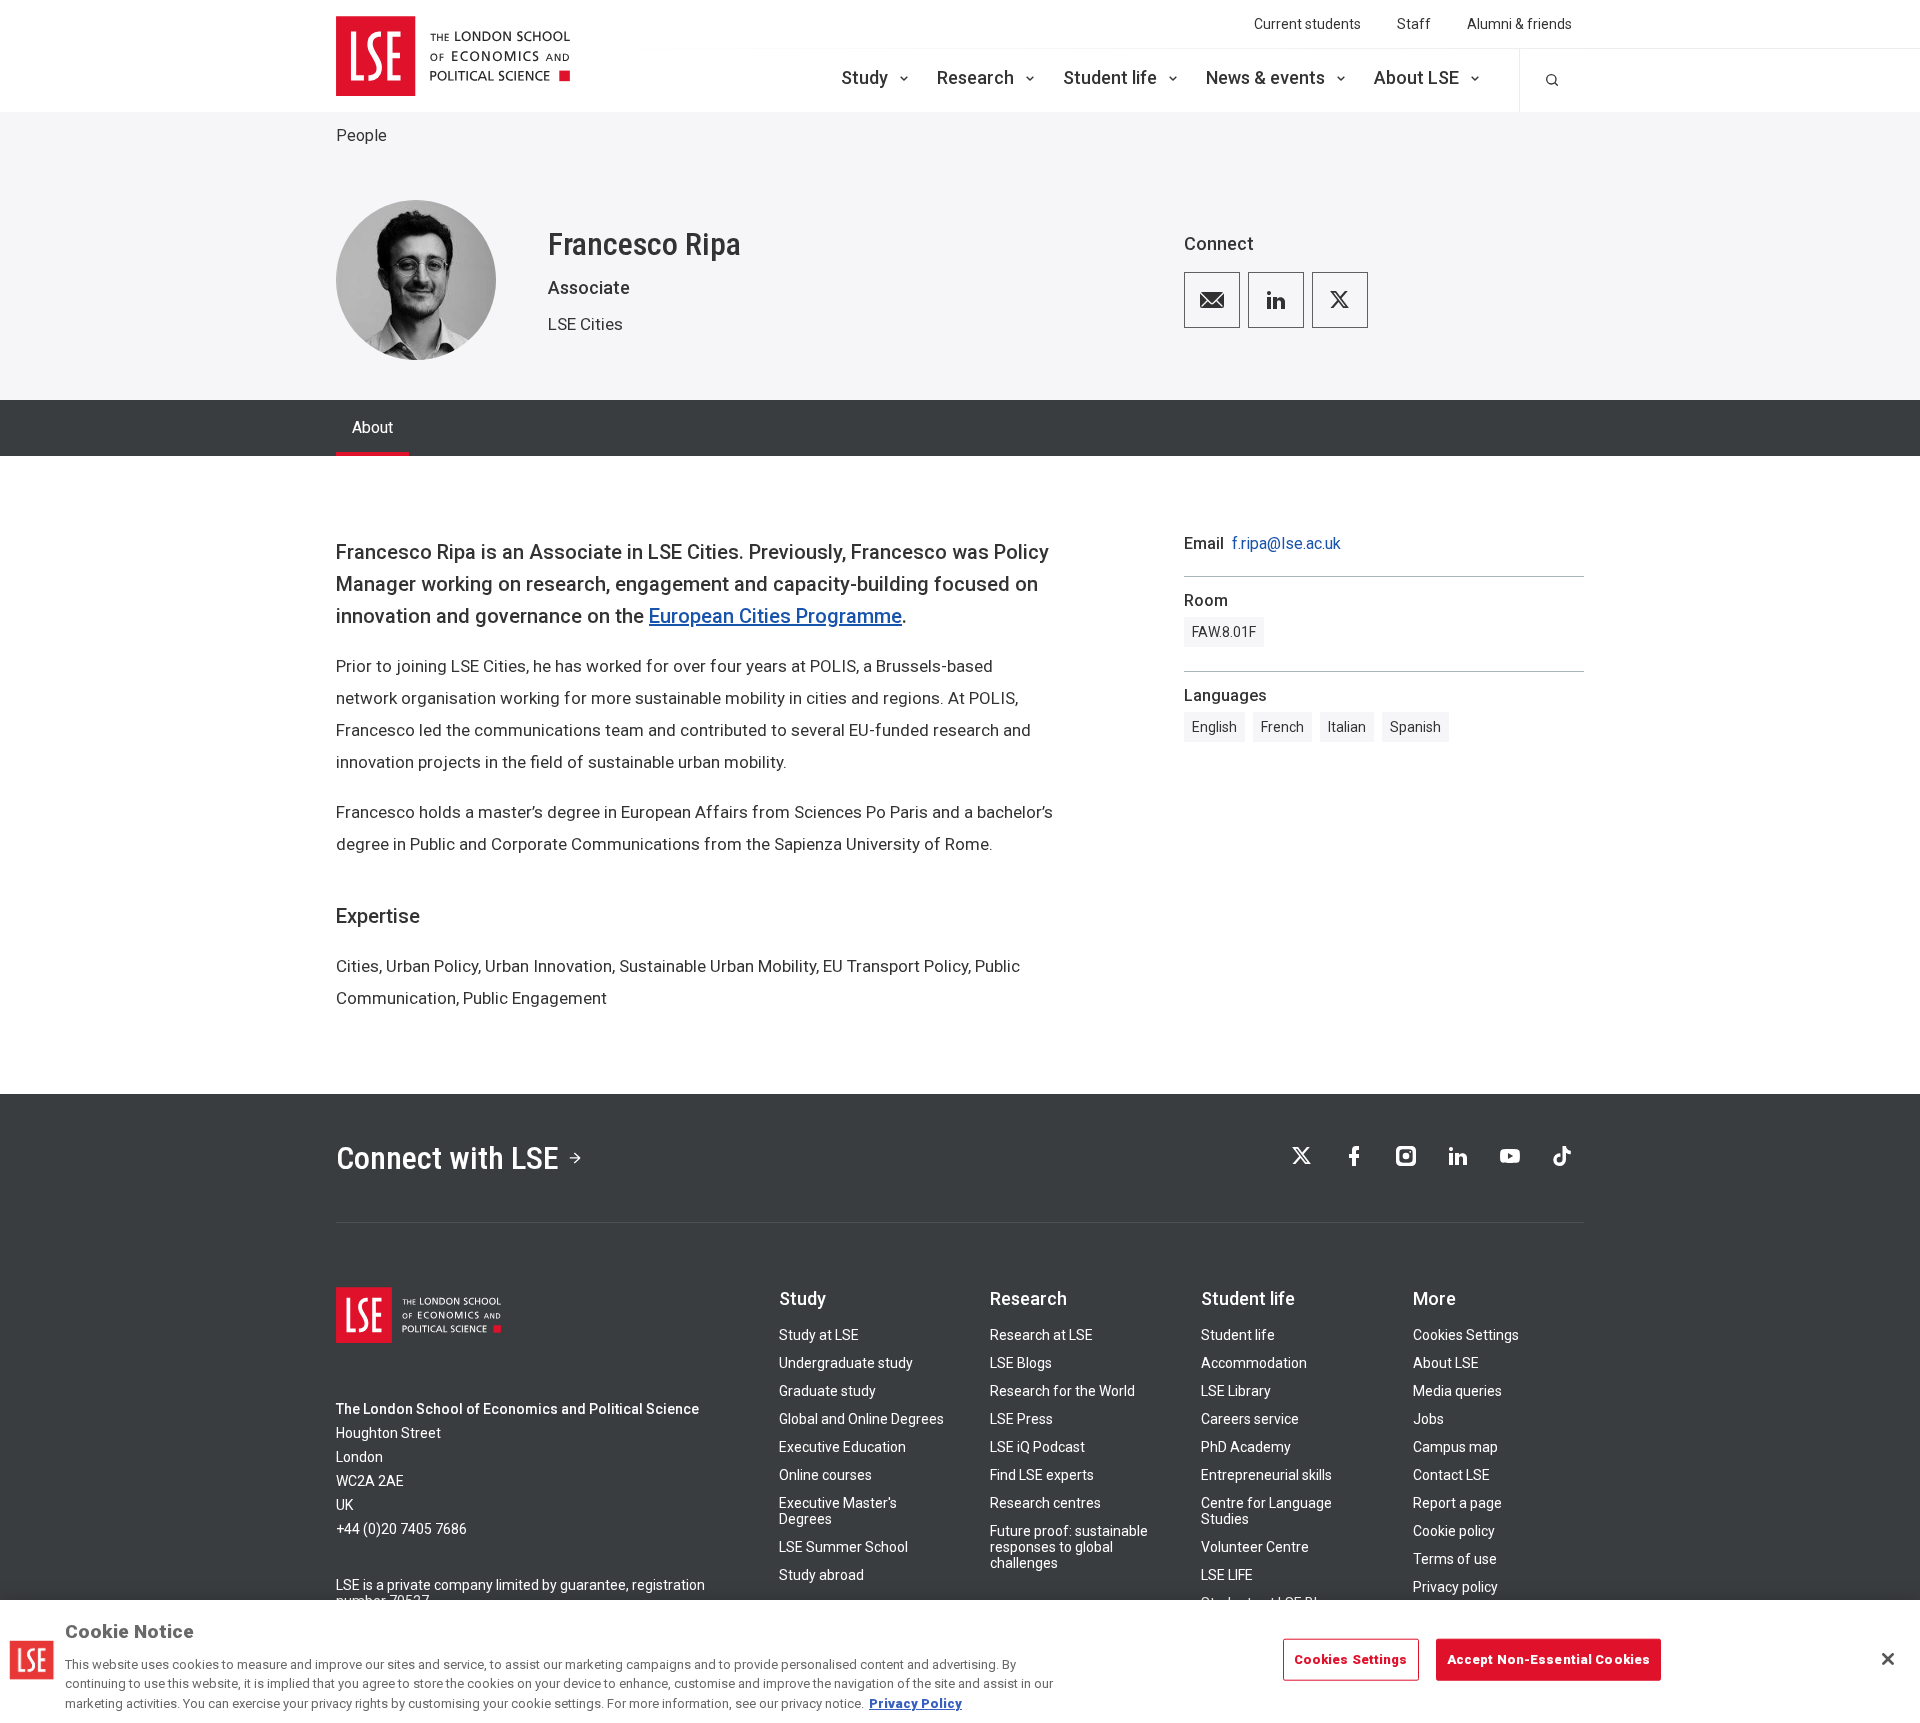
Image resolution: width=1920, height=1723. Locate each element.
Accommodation (1254, 1363)
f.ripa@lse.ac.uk (1286, 544)
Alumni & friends (1519, 24)
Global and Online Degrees (861, 1419)
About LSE (1416, 77)
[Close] (1888, 1659)
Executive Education (842, 1447)
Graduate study (827, 1391)
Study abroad (821, 1575)
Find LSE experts (1042, 1475)
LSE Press (1021, 1419)
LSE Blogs (1021, 1363)
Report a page (1457, 1503)
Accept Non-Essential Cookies (1549, 1659)
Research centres (1045, 1503)
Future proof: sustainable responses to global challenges (1069, 1547)
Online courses (825, 1475)
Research (975, 77)
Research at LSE (1041, 1335)
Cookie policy (1454, 1531)
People (361, 135)
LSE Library (1236, 1391)
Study (864, 77)
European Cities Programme (775, 616)
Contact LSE (1451, 1475)
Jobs (1428, 1419)
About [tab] (372, 427)
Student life (1110, 77)
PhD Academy (1246, 1447)
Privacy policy (1455, 1587)
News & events (1265, 77)
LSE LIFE (1227, 1575)
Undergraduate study (846, 1363)
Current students (1307, 24)
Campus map (1455, 1447)
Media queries (1457, 1391)
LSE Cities (585, 324)
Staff (1414, 24)
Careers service (1250, 1419)
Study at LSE (819, 1335)
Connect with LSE (447, 1158)
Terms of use (1455, 1559)
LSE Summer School (843, 1547)
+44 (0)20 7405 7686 (401, 1529)
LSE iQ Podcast (1037, 1447)
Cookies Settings (1466, 1335)
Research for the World (1062, 1391)
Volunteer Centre (1255, 1547)
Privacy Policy (915, 1702)
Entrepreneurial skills (1266, 1475)
